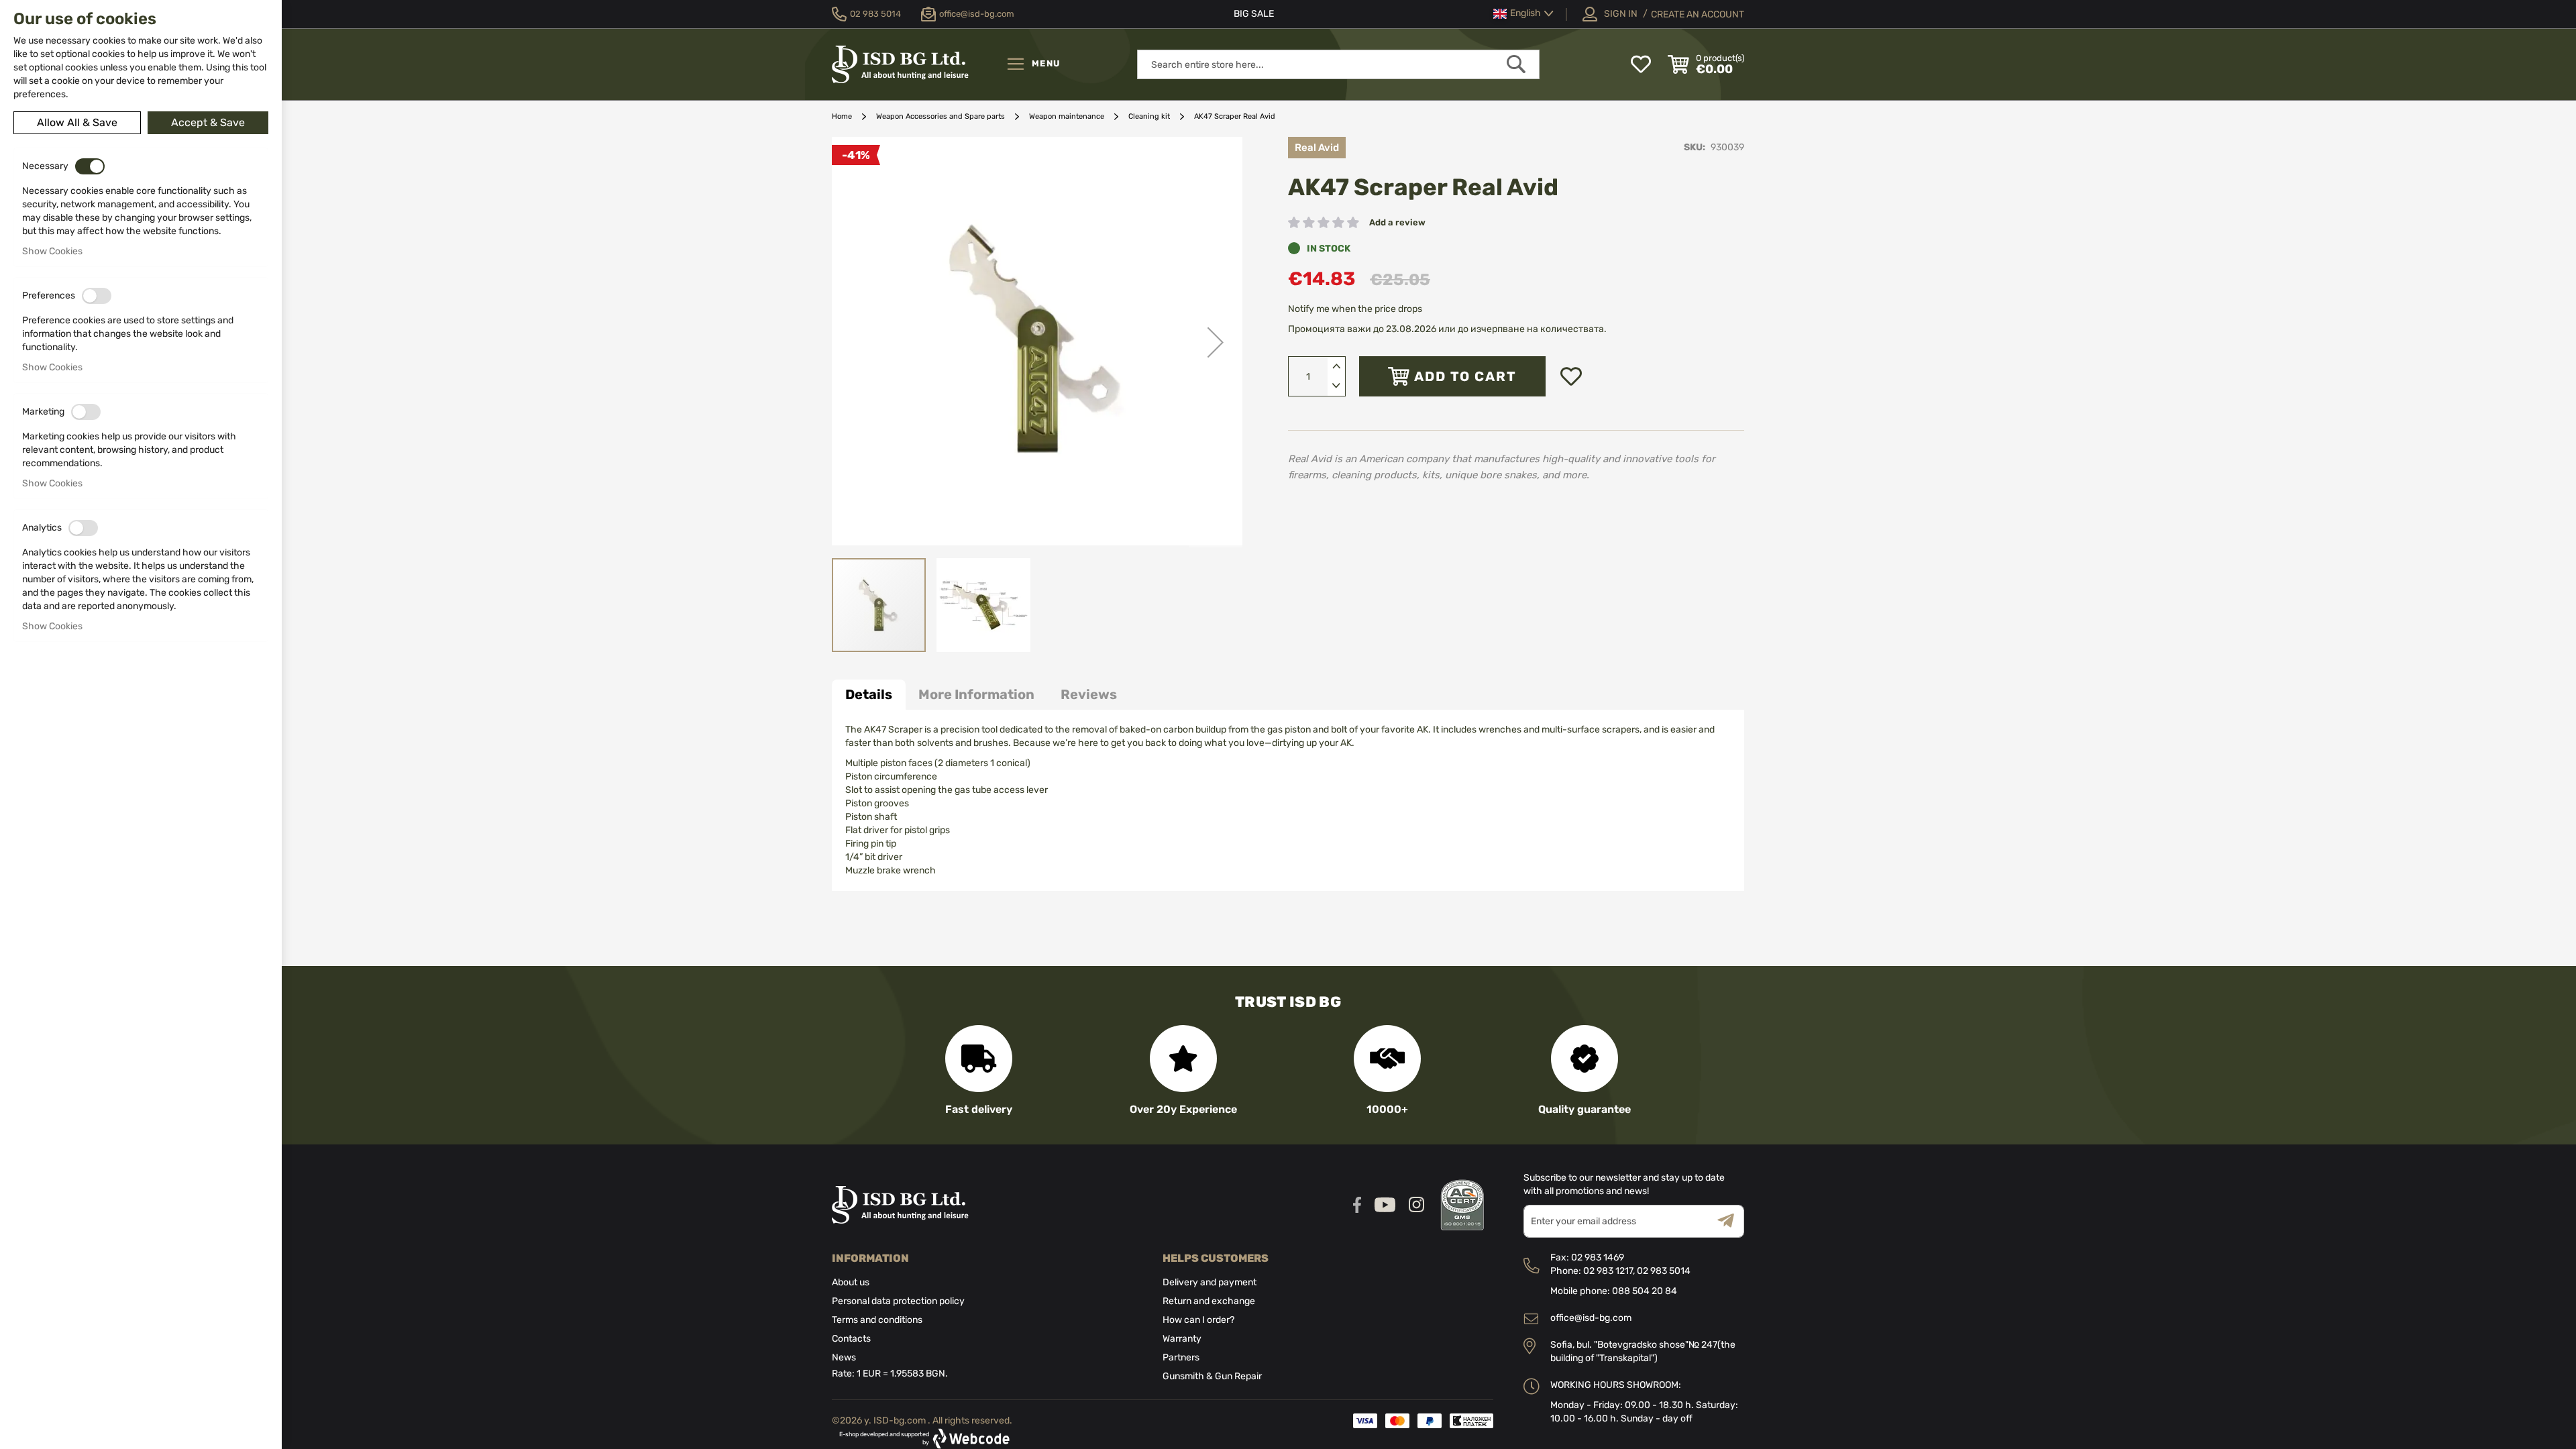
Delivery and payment (1210, 1282)
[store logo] (916, 64)
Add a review (1397, 222)
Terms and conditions (877, 1320)
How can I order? (1198, 1320)
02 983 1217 (1608, 1271)
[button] (1523, 14)
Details (869, 694)
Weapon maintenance (1067, 116)
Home (842, 116)
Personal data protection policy (898, 1301)
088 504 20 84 (1645, 1291)
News (844, 1357)
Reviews (1089, 694)
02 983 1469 (1598, 1257)
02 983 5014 (1664, 1271)
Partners (1181, 1357)
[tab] (869, 695)
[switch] (90, 166)
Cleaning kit (1149, 116)
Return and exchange (1209, 1301)
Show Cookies (52, 251)
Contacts (851, 1339)
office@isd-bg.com (1591, 1318)
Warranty (1182, 1339)
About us (851, 1282)
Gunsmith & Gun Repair (1212, 1376)
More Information (976, 694)
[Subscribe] (1731, 1221)
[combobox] (1338, 64)
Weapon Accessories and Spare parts (941, 116)
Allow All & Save (77, 122)
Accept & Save (208, 122)
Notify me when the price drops (1355, 309)
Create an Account (1698, 14)
